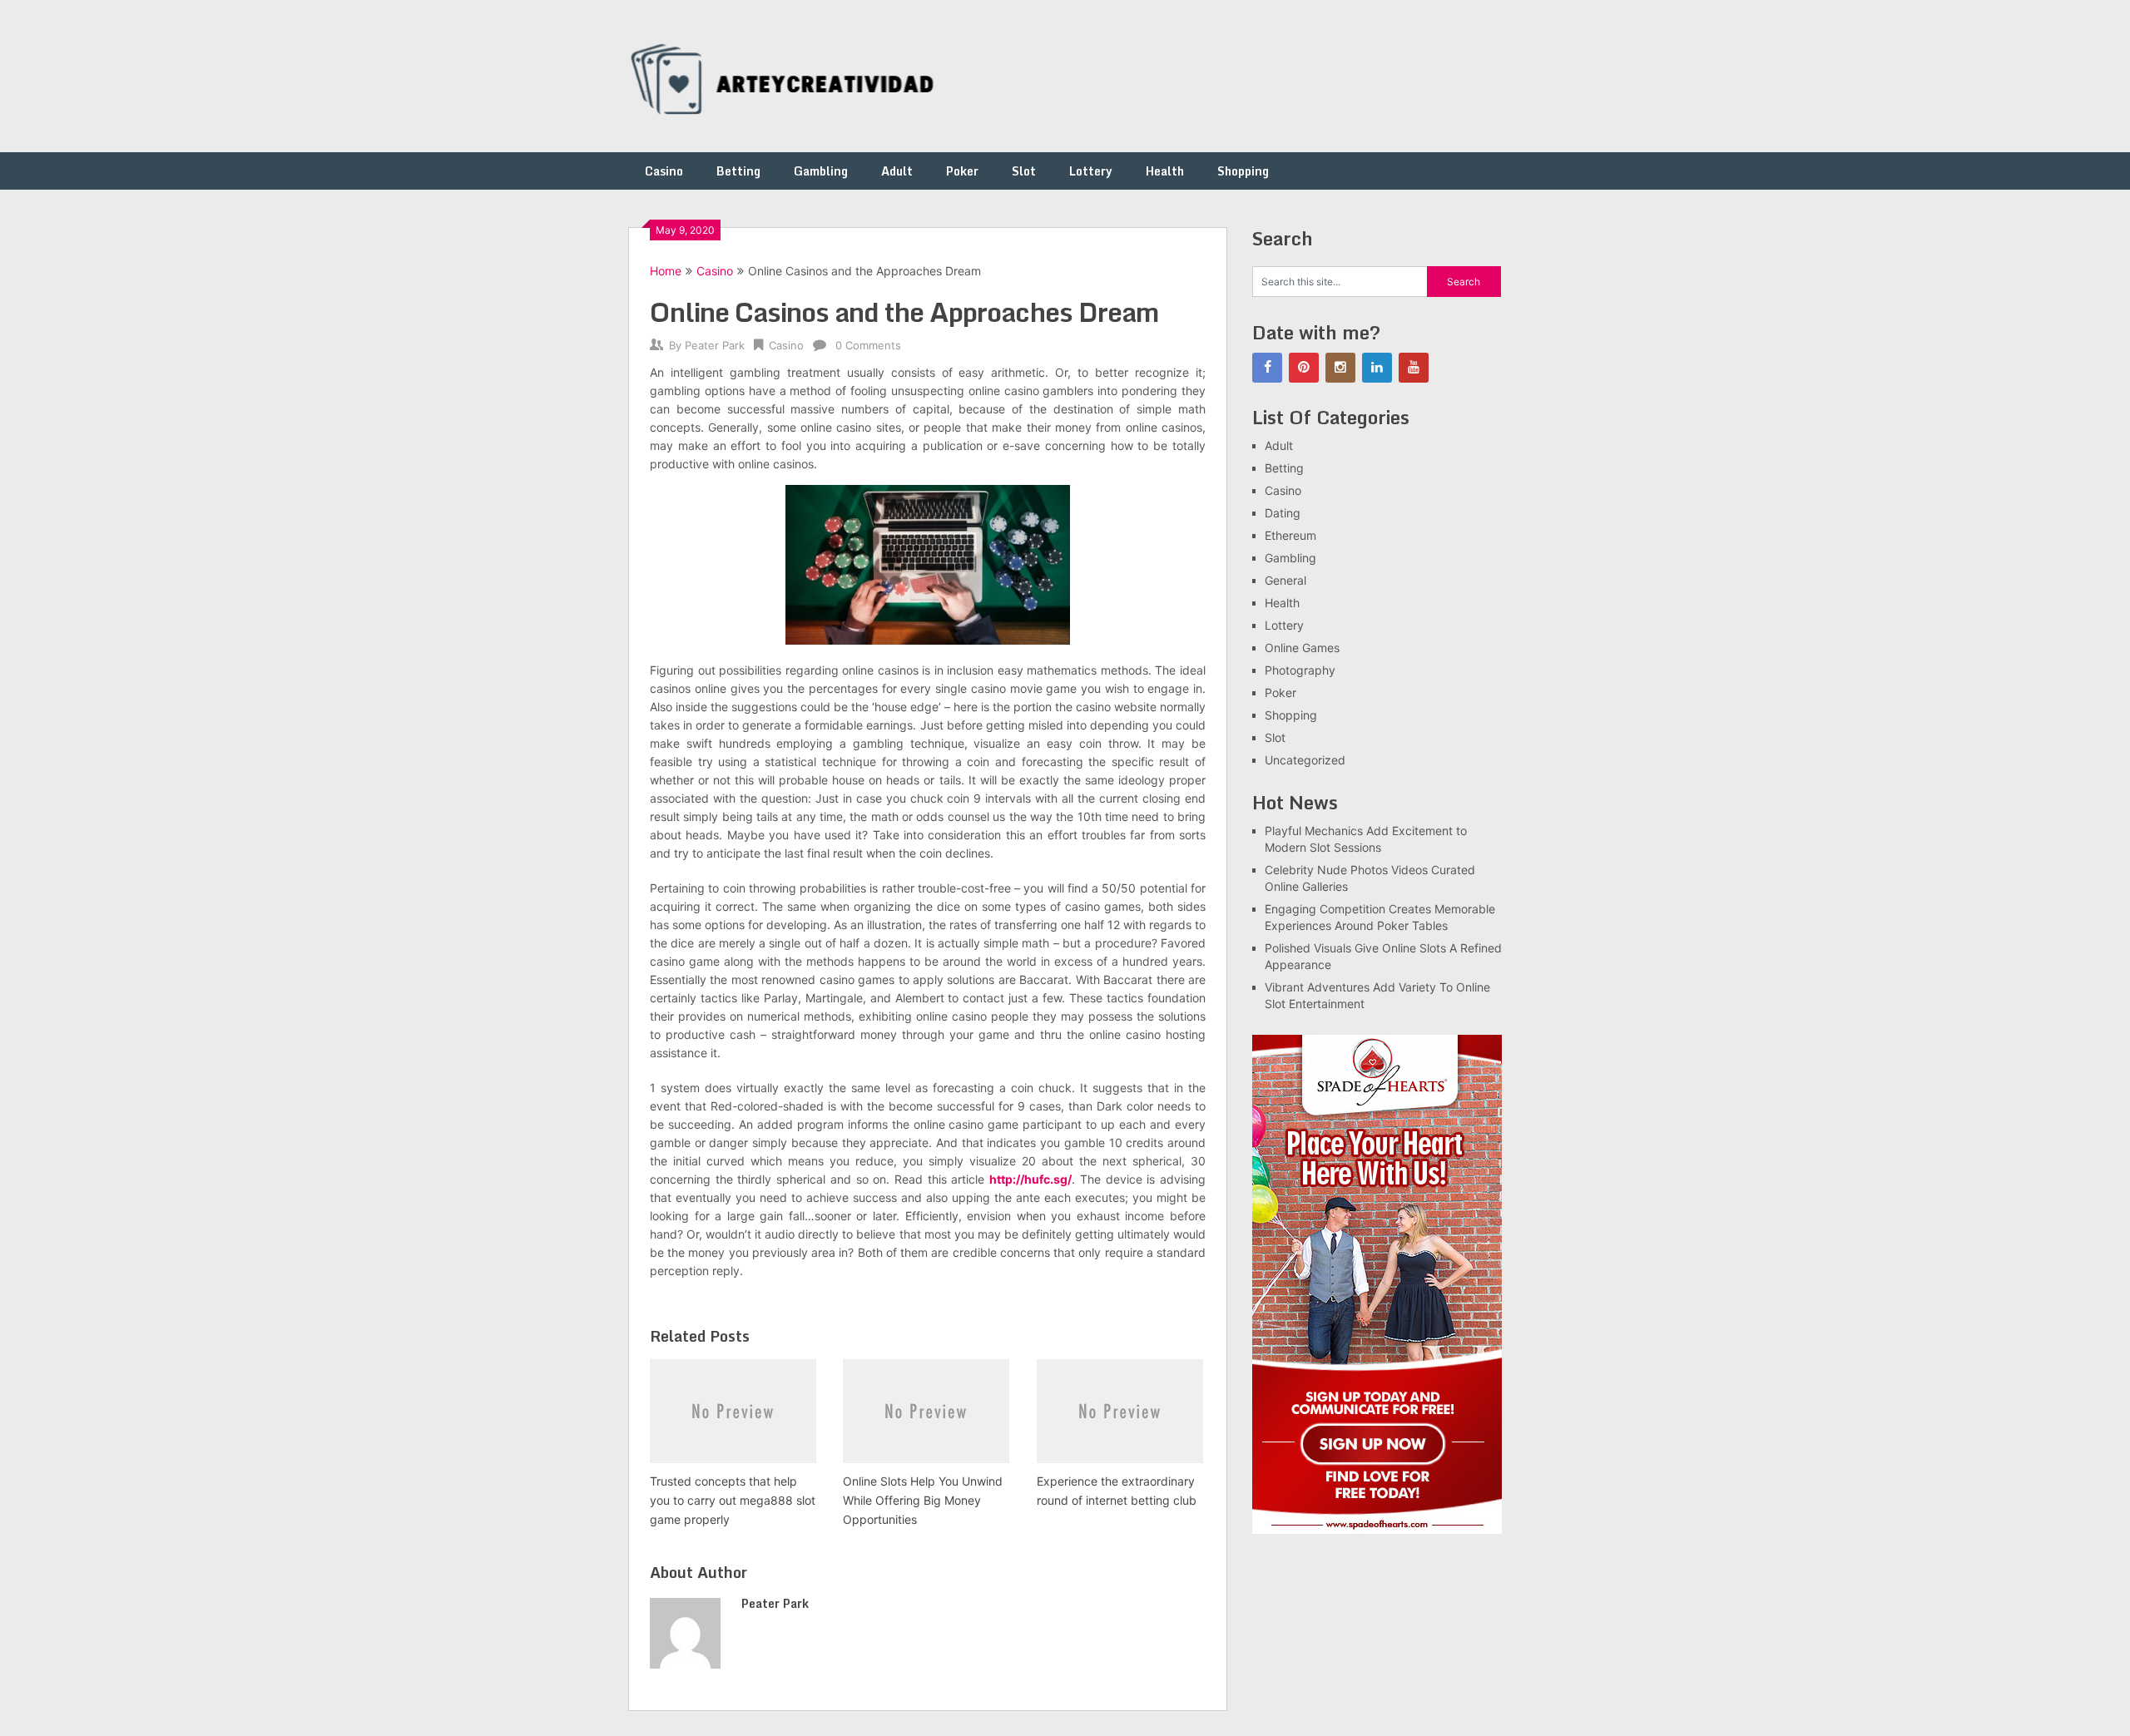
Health (1165, 171)
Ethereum (1290, 535)
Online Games (1302, 648)
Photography (1300, 670)
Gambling (821, 171)
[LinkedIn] (1377, 368)
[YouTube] (1414, 368)
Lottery (1091, 171)
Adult (897, 171)
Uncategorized (1305, 760)
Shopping (1243, 171)
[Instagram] (1340, 368)
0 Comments (868, 345)
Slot (1024, 171)
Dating (1283, 513)
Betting (738, 171)
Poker (962, 171)
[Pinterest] (1304, 368)
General (1285, 580)
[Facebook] (1267, 368)
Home (666, 271)
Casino (664, 171)
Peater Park (715, 345)
